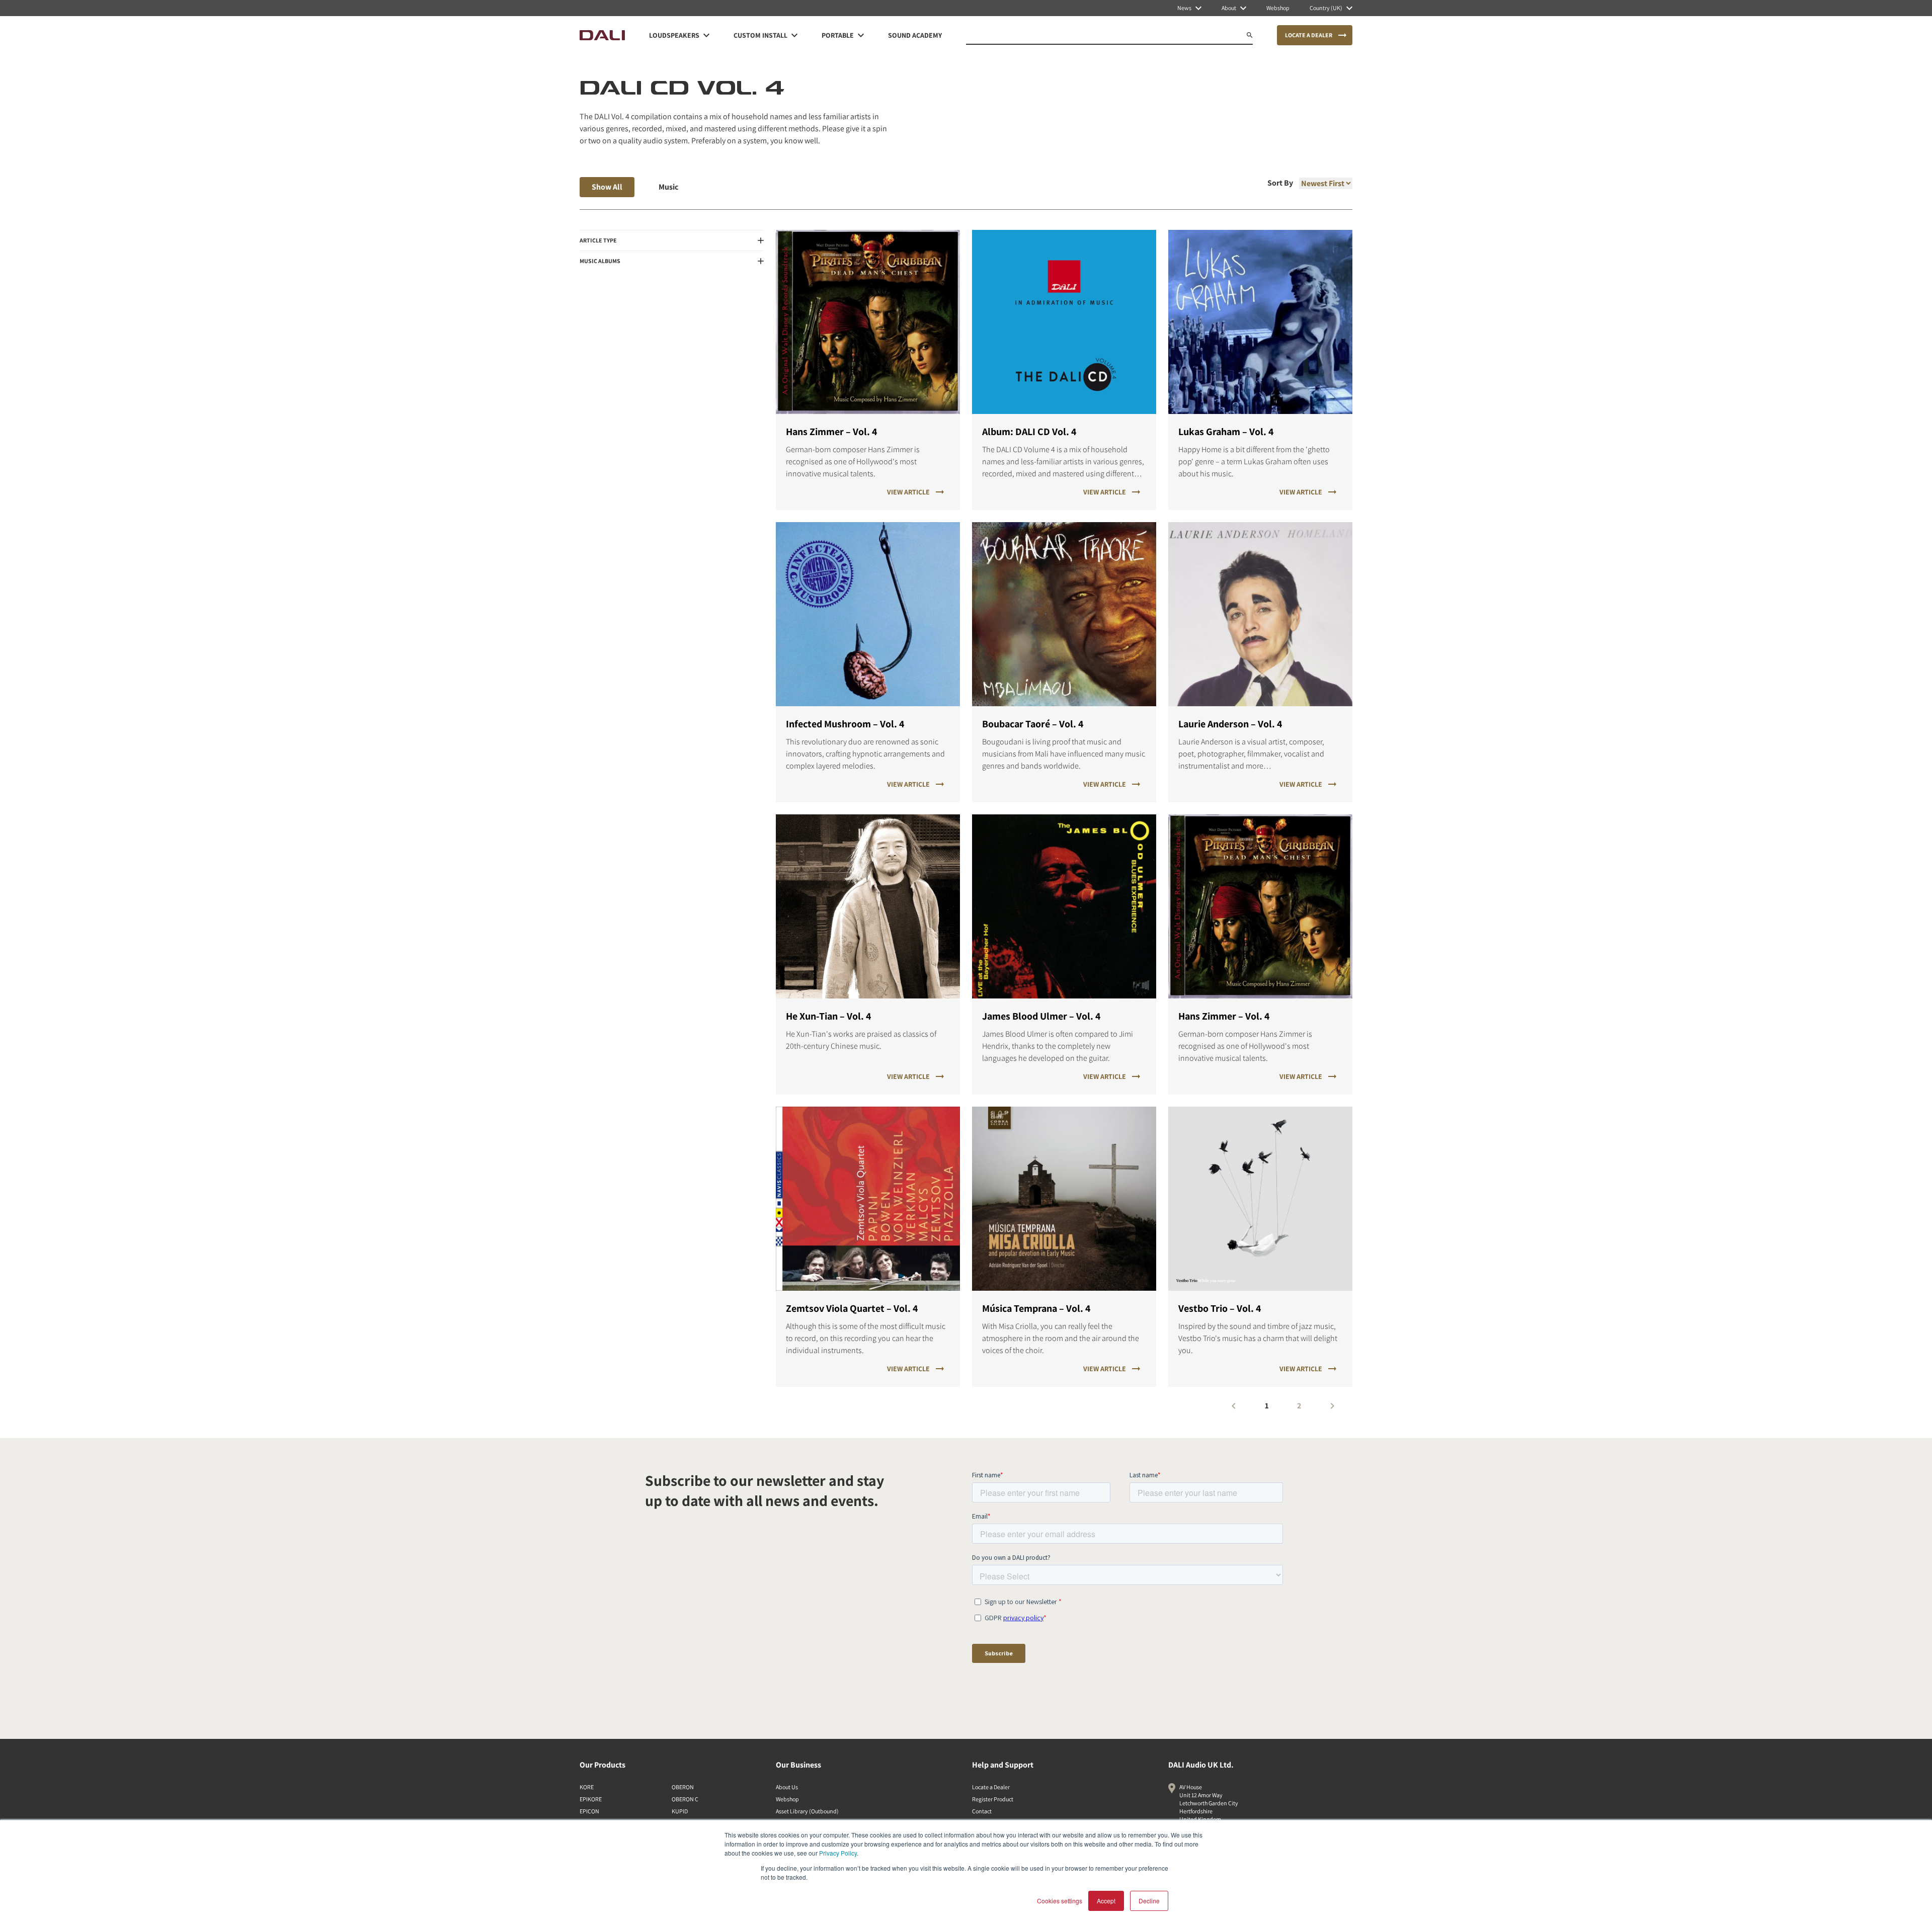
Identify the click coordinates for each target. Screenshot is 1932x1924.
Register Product (993, 1799)
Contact (982, 1811)
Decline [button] (1149, 1901)
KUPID (680, 1811)
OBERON (683, 1787)
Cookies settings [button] (1060, 1901)
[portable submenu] (861, 35)
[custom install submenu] (794, 35)
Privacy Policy (838, 1853)
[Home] (602, 35)
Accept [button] (1106, 1901)
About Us (787, 1787)
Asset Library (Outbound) (807, 1811)
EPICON (589, 1811)
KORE (587, 1787)
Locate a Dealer (991, 1787)
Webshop (787, 1799)
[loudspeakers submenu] (706, 35)
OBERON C (685, 1799)
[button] (672, 240)
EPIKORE (591, 1799)
